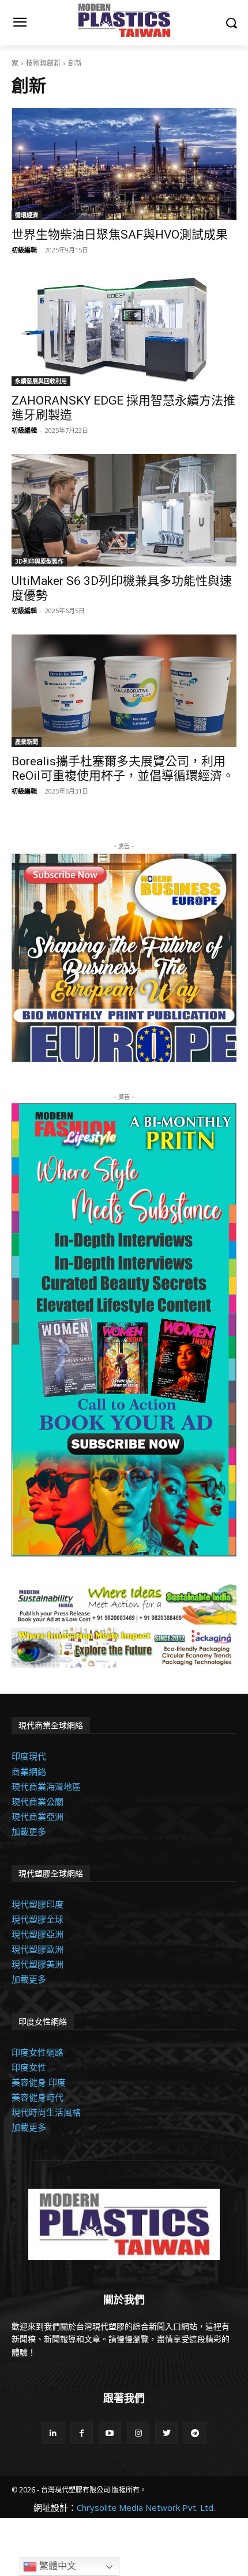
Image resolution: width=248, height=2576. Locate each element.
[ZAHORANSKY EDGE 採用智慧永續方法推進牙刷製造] (124, 330)
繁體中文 (57, 2566)
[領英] (53, 2433)
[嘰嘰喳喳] (166, 2433)
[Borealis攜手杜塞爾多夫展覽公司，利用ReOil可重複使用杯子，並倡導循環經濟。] (124, 691)
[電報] (195, 2433)
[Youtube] (110, 2433)
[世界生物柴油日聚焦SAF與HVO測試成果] (124, 164)
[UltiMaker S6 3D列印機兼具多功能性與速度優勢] (124, 510)
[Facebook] (82, 2433)
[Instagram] (138, 2433)
